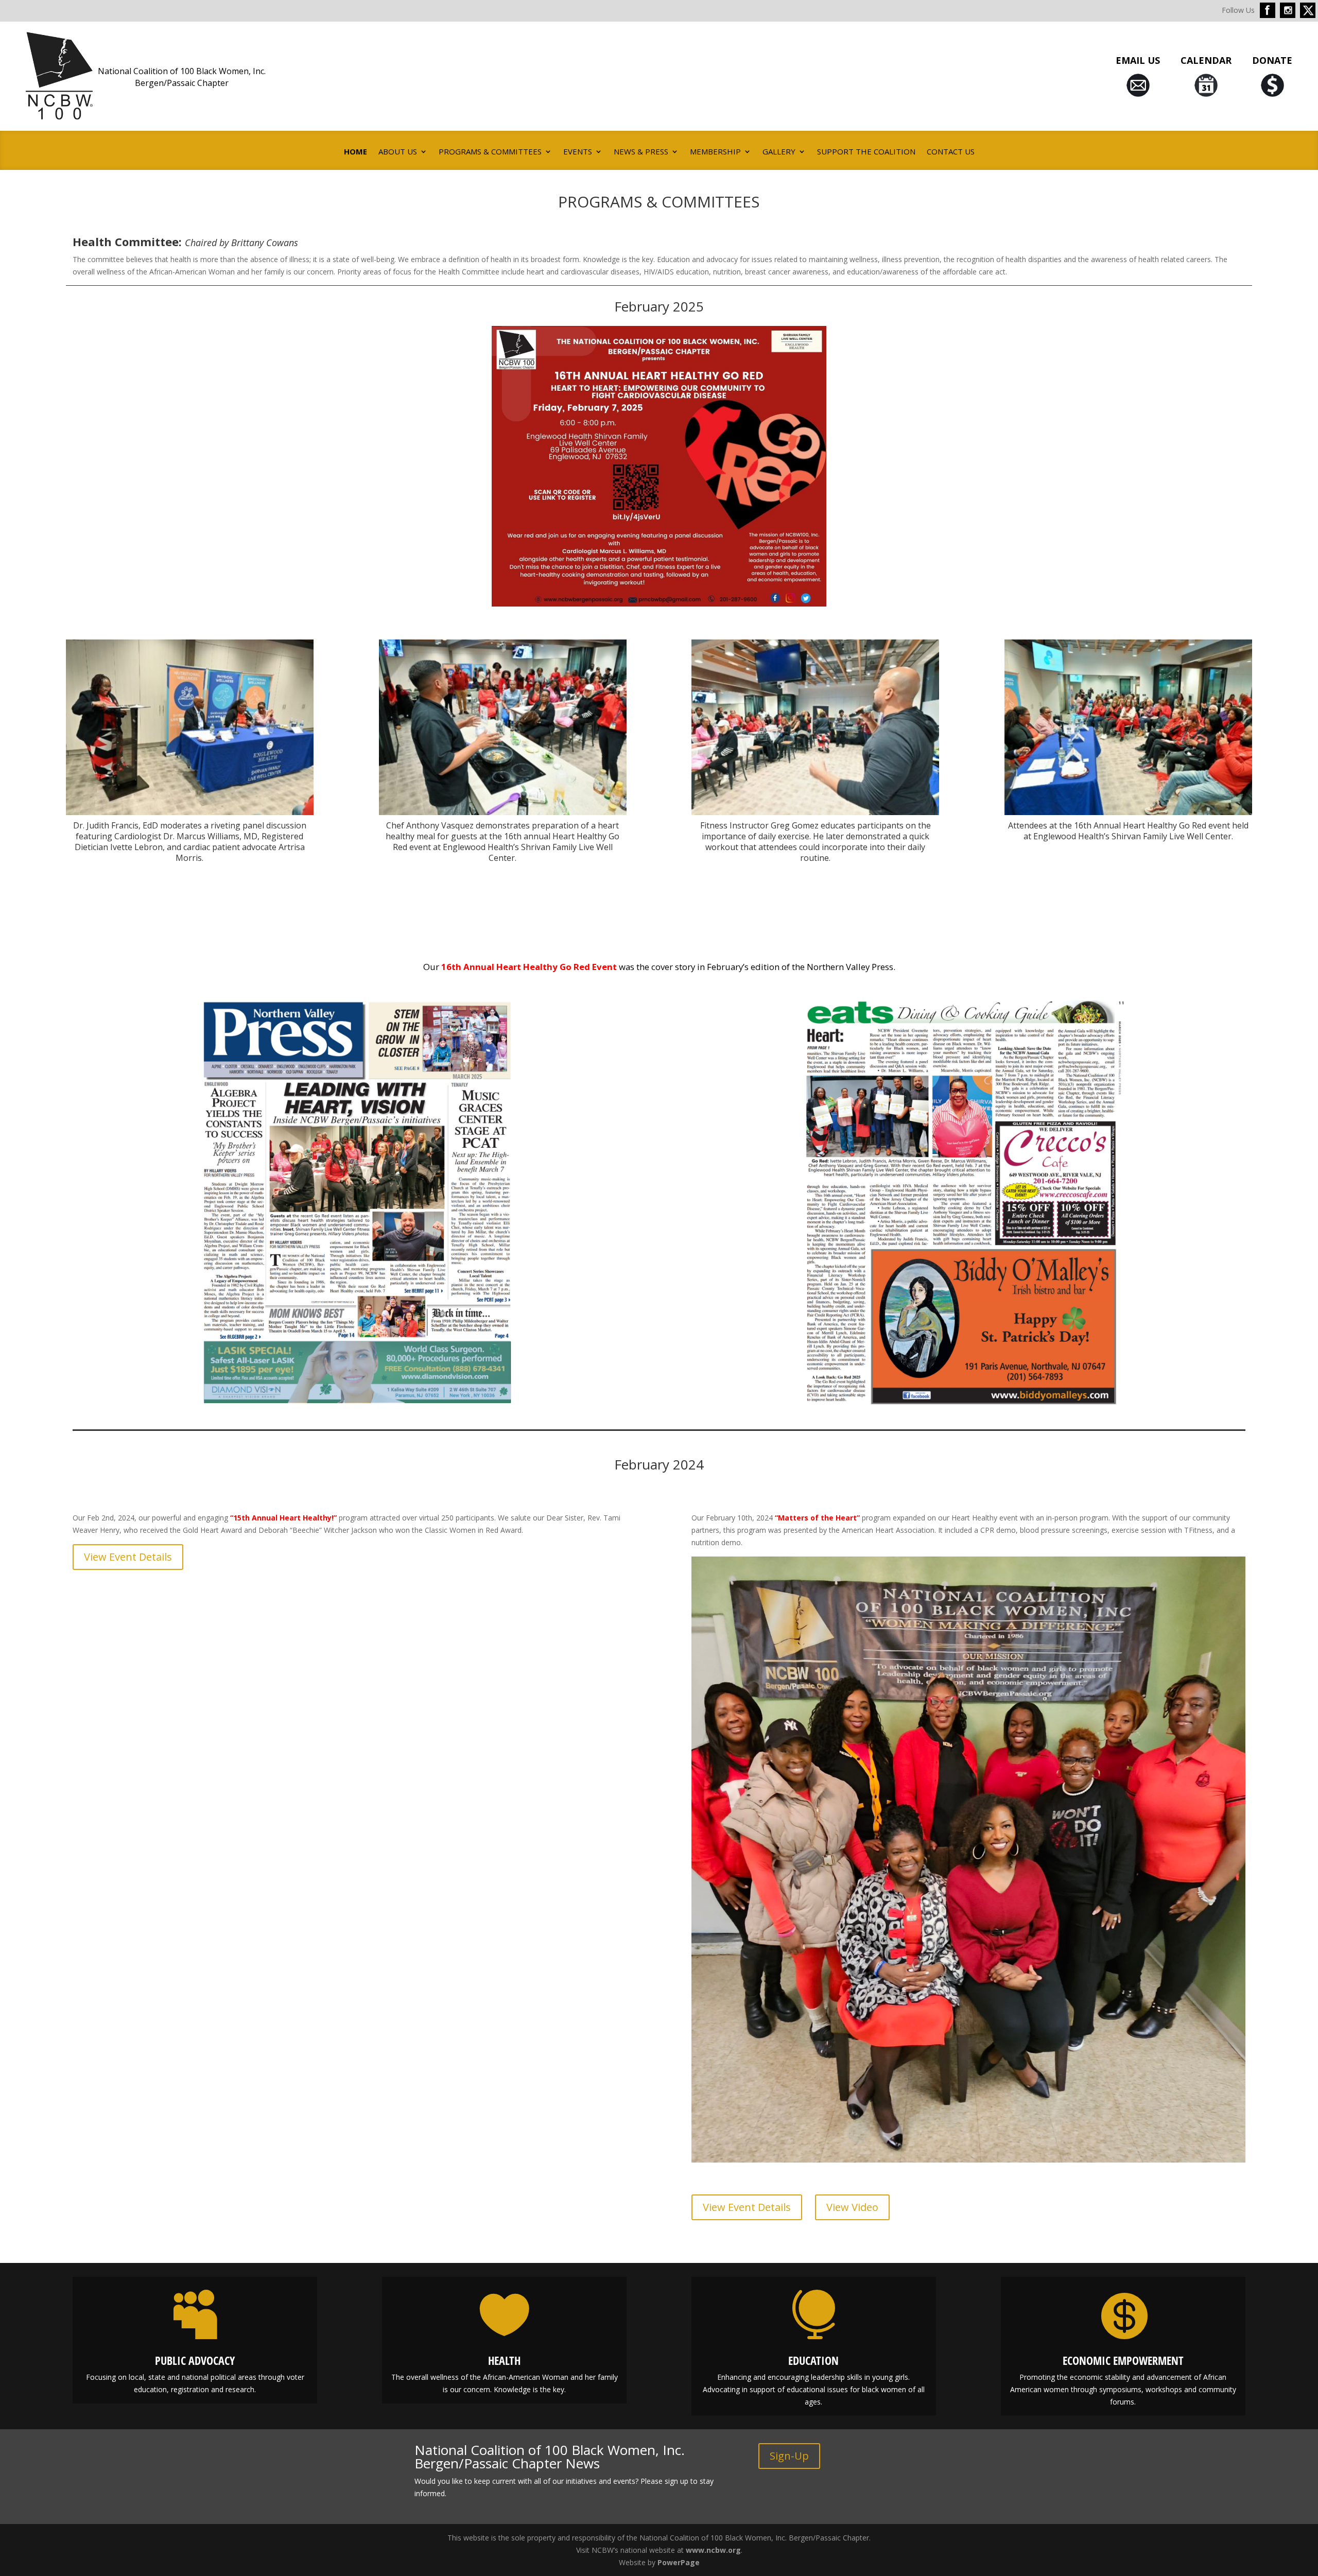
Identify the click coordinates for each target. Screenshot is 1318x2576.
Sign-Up (789, 2456)
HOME (355, 152)
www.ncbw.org (713, 2550)
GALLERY (779, 152)
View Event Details (128, 1557)
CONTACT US (951, 152)
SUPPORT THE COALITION (866, 152)
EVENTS (578, 152)
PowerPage (679, 2562)
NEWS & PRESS (641, 152)
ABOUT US (398, 152)
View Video (852, 2207)
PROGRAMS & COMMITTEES (490, 152)
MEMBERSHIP (715, 152)
